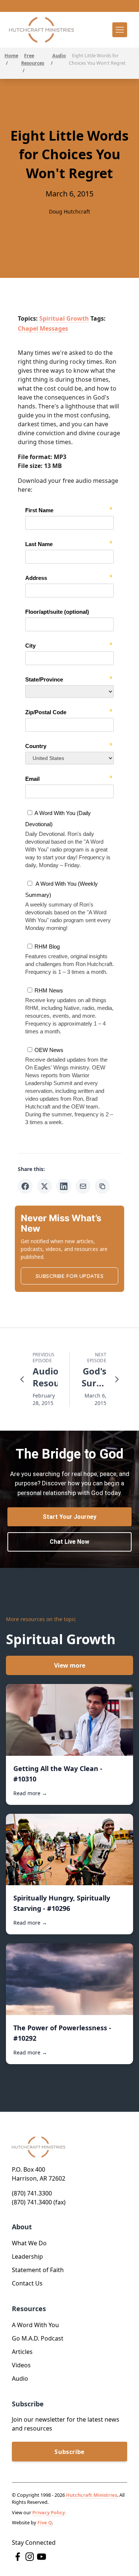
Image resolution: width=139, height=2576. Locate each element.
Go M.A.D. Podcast (38, 2338)
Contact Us (27, 2283)
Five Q (45, 2522)
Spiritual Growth (64, 318)
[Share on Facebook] (25, 1186)
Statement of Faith (38, 2270)
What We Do (29, 2243)
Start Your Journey (69, 1517)
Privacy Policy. (49, 2512)
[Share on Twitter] (44, 1186)
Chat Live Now (69, 1542)
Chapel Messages (43, 328)
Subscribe (69, 2452)
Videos (21, 2365)
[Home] (42, 30)
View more (70, 1665)
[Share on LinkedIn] (64, 1186)
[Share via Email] (83, 1186)
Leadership (27, 2256)
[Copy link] (102, 1186)
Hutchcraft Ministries (92, 2495)
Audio (59, 56)
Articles (22, 2352)
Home (11, 56)
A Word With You (35, 2325)
